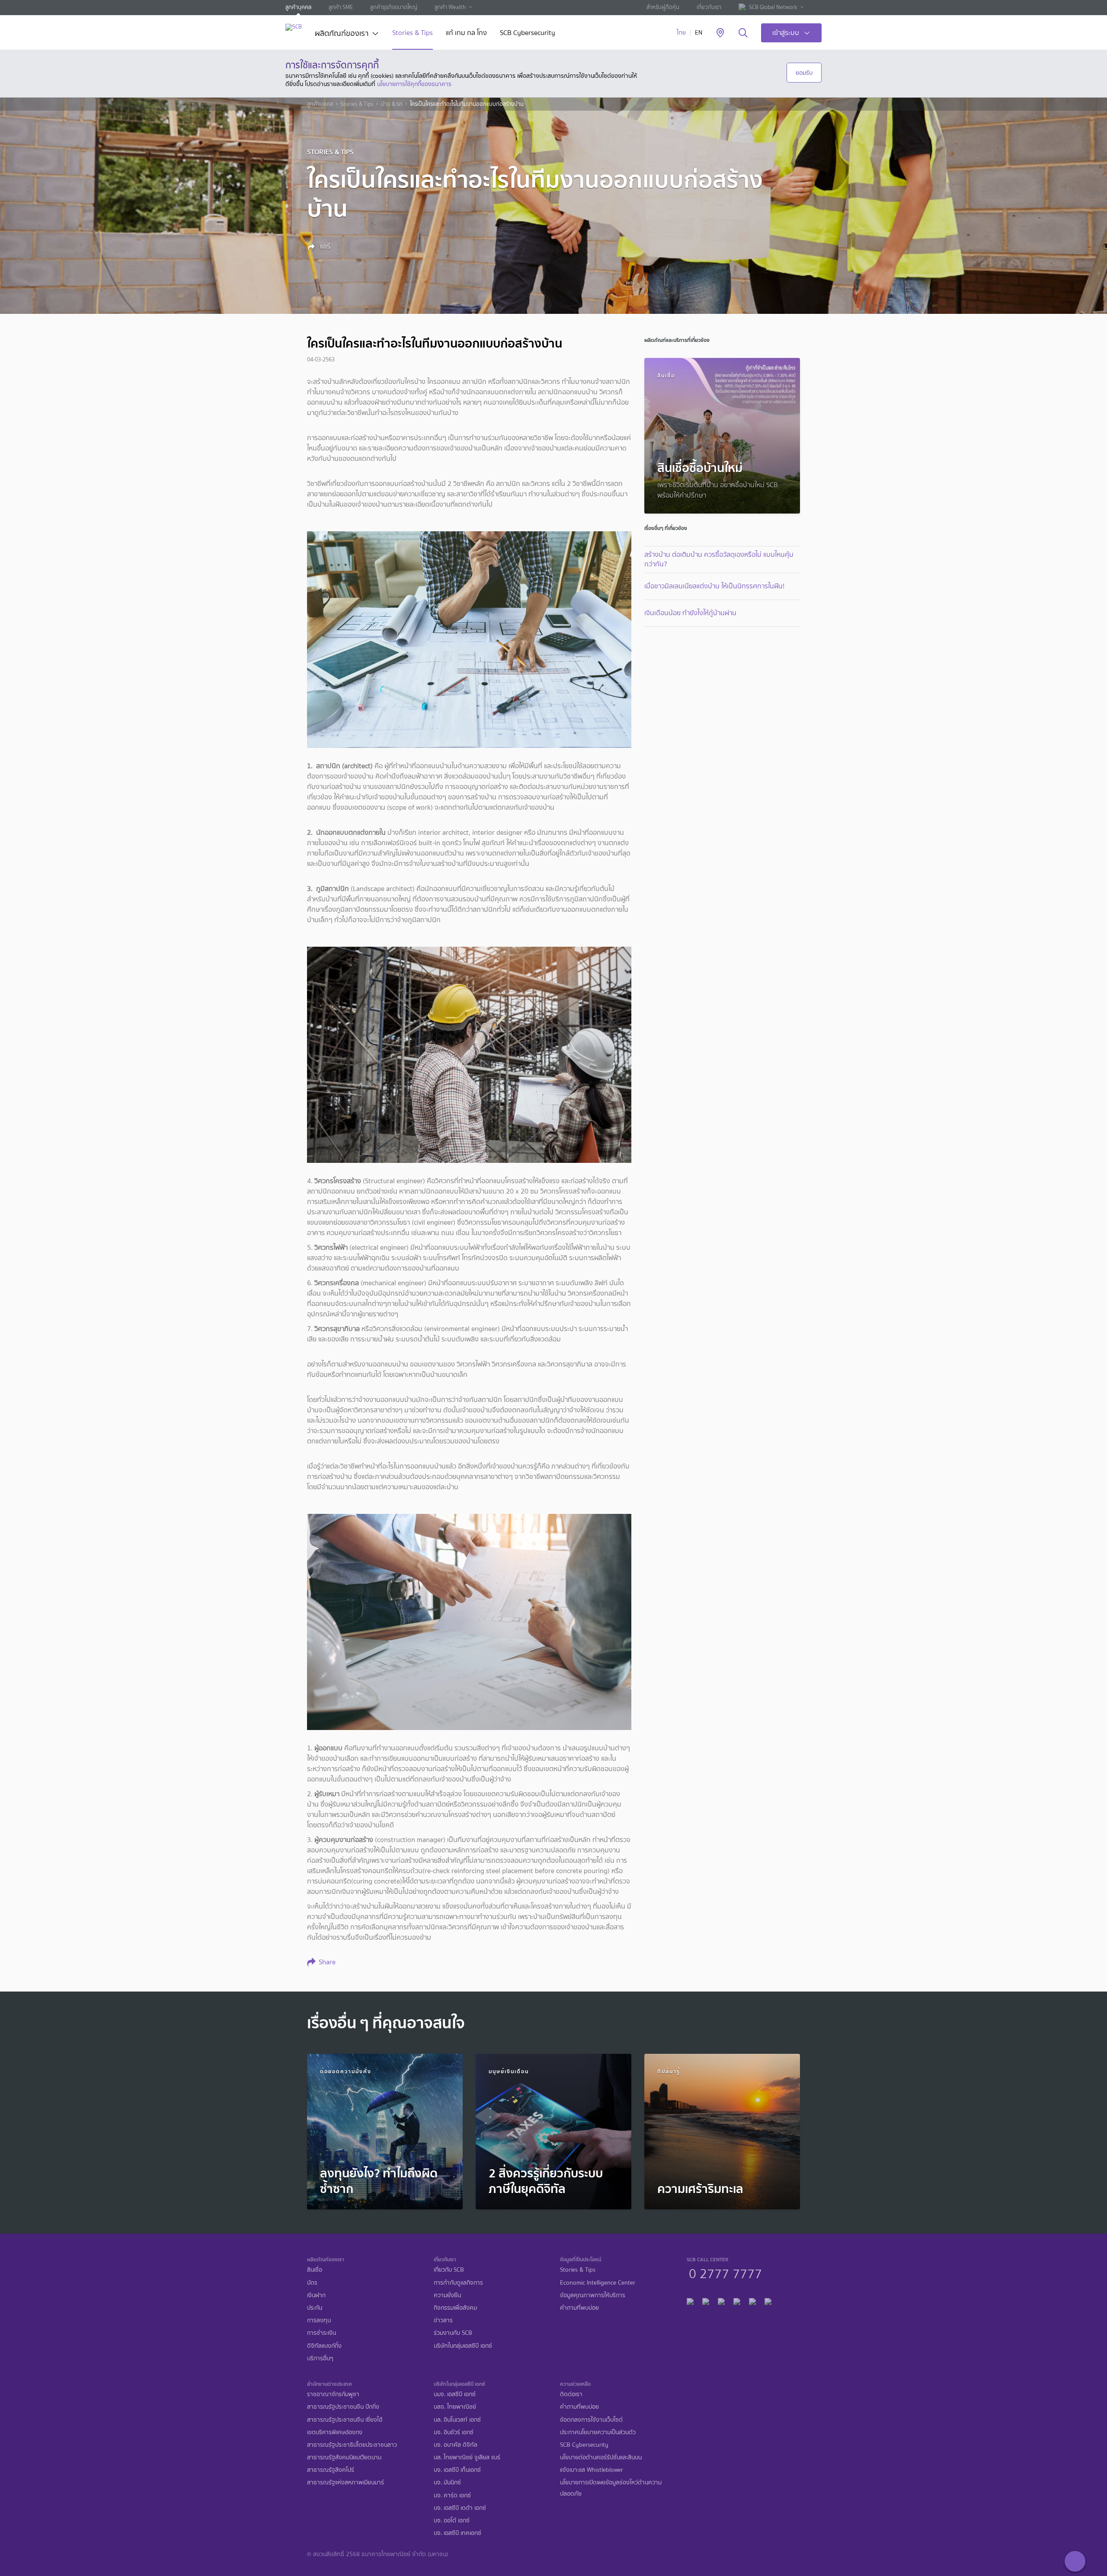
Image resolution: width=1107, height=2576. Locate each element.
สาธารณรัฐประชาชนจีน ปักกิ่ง (343, 2407)
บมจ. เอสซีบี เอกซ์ (455, 2394)
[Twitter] (752, 2300)
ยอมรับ (804, 73)
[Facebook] (690, 2300)
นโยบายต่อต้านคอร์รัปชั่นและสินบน (601, 2457)
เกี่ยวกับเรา (709, 7)
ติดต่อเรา (571, 2394)
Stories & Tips (413, 34)
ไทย (681, 33)
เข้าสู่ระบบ (786, 33)
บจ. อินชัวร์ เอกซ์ (454, 2432)
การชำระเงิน (322, 2333)
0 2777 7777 (725, 2273)
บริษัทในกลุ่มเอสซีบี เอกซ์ (463, 2346)
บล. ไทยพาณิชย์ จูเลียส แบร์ (467, 2457)
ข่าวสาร (443, 2320)
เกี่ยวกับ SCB (449, 2270)
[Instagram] (768, 2300)
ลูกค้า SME (341, 7)
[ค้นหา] (743, 33)
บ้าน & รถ (392, 104)
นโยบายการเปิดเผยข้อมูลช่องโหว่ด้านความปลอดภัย (611, 2488)
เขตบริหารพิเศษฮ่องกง (335, 2432)
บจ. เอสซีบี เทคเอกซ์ (458, 2533)
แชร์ (324, 246)
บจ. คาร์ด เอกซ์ (452, 2495)
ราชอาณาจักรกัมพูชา (333, 2394)
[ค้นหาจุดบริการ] (720, 33)
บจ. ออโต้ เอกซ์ (452, 2520)
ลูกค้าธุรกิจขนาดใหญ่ (394, 7)
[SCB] (294, 27)
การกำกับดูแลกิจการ (458, 2283)
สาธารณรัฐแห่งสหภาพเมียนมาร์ (346, 2482)
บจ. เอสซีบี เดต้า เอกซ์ (460, 2508)
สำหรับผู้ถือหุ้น (663, 7)
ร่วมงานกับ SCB (453, 2333)
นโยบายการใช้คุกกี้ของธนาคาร (414, 84)
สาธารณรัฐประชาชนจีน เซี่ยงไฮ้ (345, 2420)
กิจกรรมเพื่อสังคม (455, 2308)
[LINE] (706, 2300)
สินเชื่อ (315, 2270)
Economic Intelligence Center (598, 2283)
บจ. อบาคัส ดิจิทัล (456, 2445)
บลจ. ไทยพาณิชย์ (455, 2407)
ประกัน (315, 2308)
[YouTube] (737, 2300)
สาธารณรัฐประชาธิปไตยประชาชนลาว (352, 2445)
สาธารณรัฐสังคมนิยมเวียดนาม (344, 2457)
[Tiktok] (721, 2300)
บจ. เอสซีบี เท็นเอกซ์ (457, 2470)
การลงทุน (319, 2320)
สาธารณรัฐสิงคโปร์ (331, 2470)
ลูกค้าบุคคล (298, 7)
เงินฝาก (316, 2295)
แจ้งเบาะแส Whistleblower (592, 2470)
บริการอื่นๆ (320, 2358)
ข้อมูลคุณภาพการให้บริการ (593, 2295)
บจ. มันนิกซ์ (447, 2482)
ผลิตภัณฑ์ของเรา (342, 34)
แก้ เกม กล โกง (466, 34)
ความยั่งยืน (447, 2295)
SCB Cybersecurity (528, 34)
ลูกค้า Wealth (450, 7)
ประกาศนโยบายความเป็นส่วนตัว (598, 2432)
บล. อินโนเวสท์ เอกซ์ (457, 2420)
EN (699, 33)
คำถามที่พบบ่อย (579, 2308)
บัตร (312, 2283)
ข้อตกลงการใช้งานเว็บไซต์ (591, 2420)
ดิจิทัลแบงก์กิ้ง (324, 2346)
